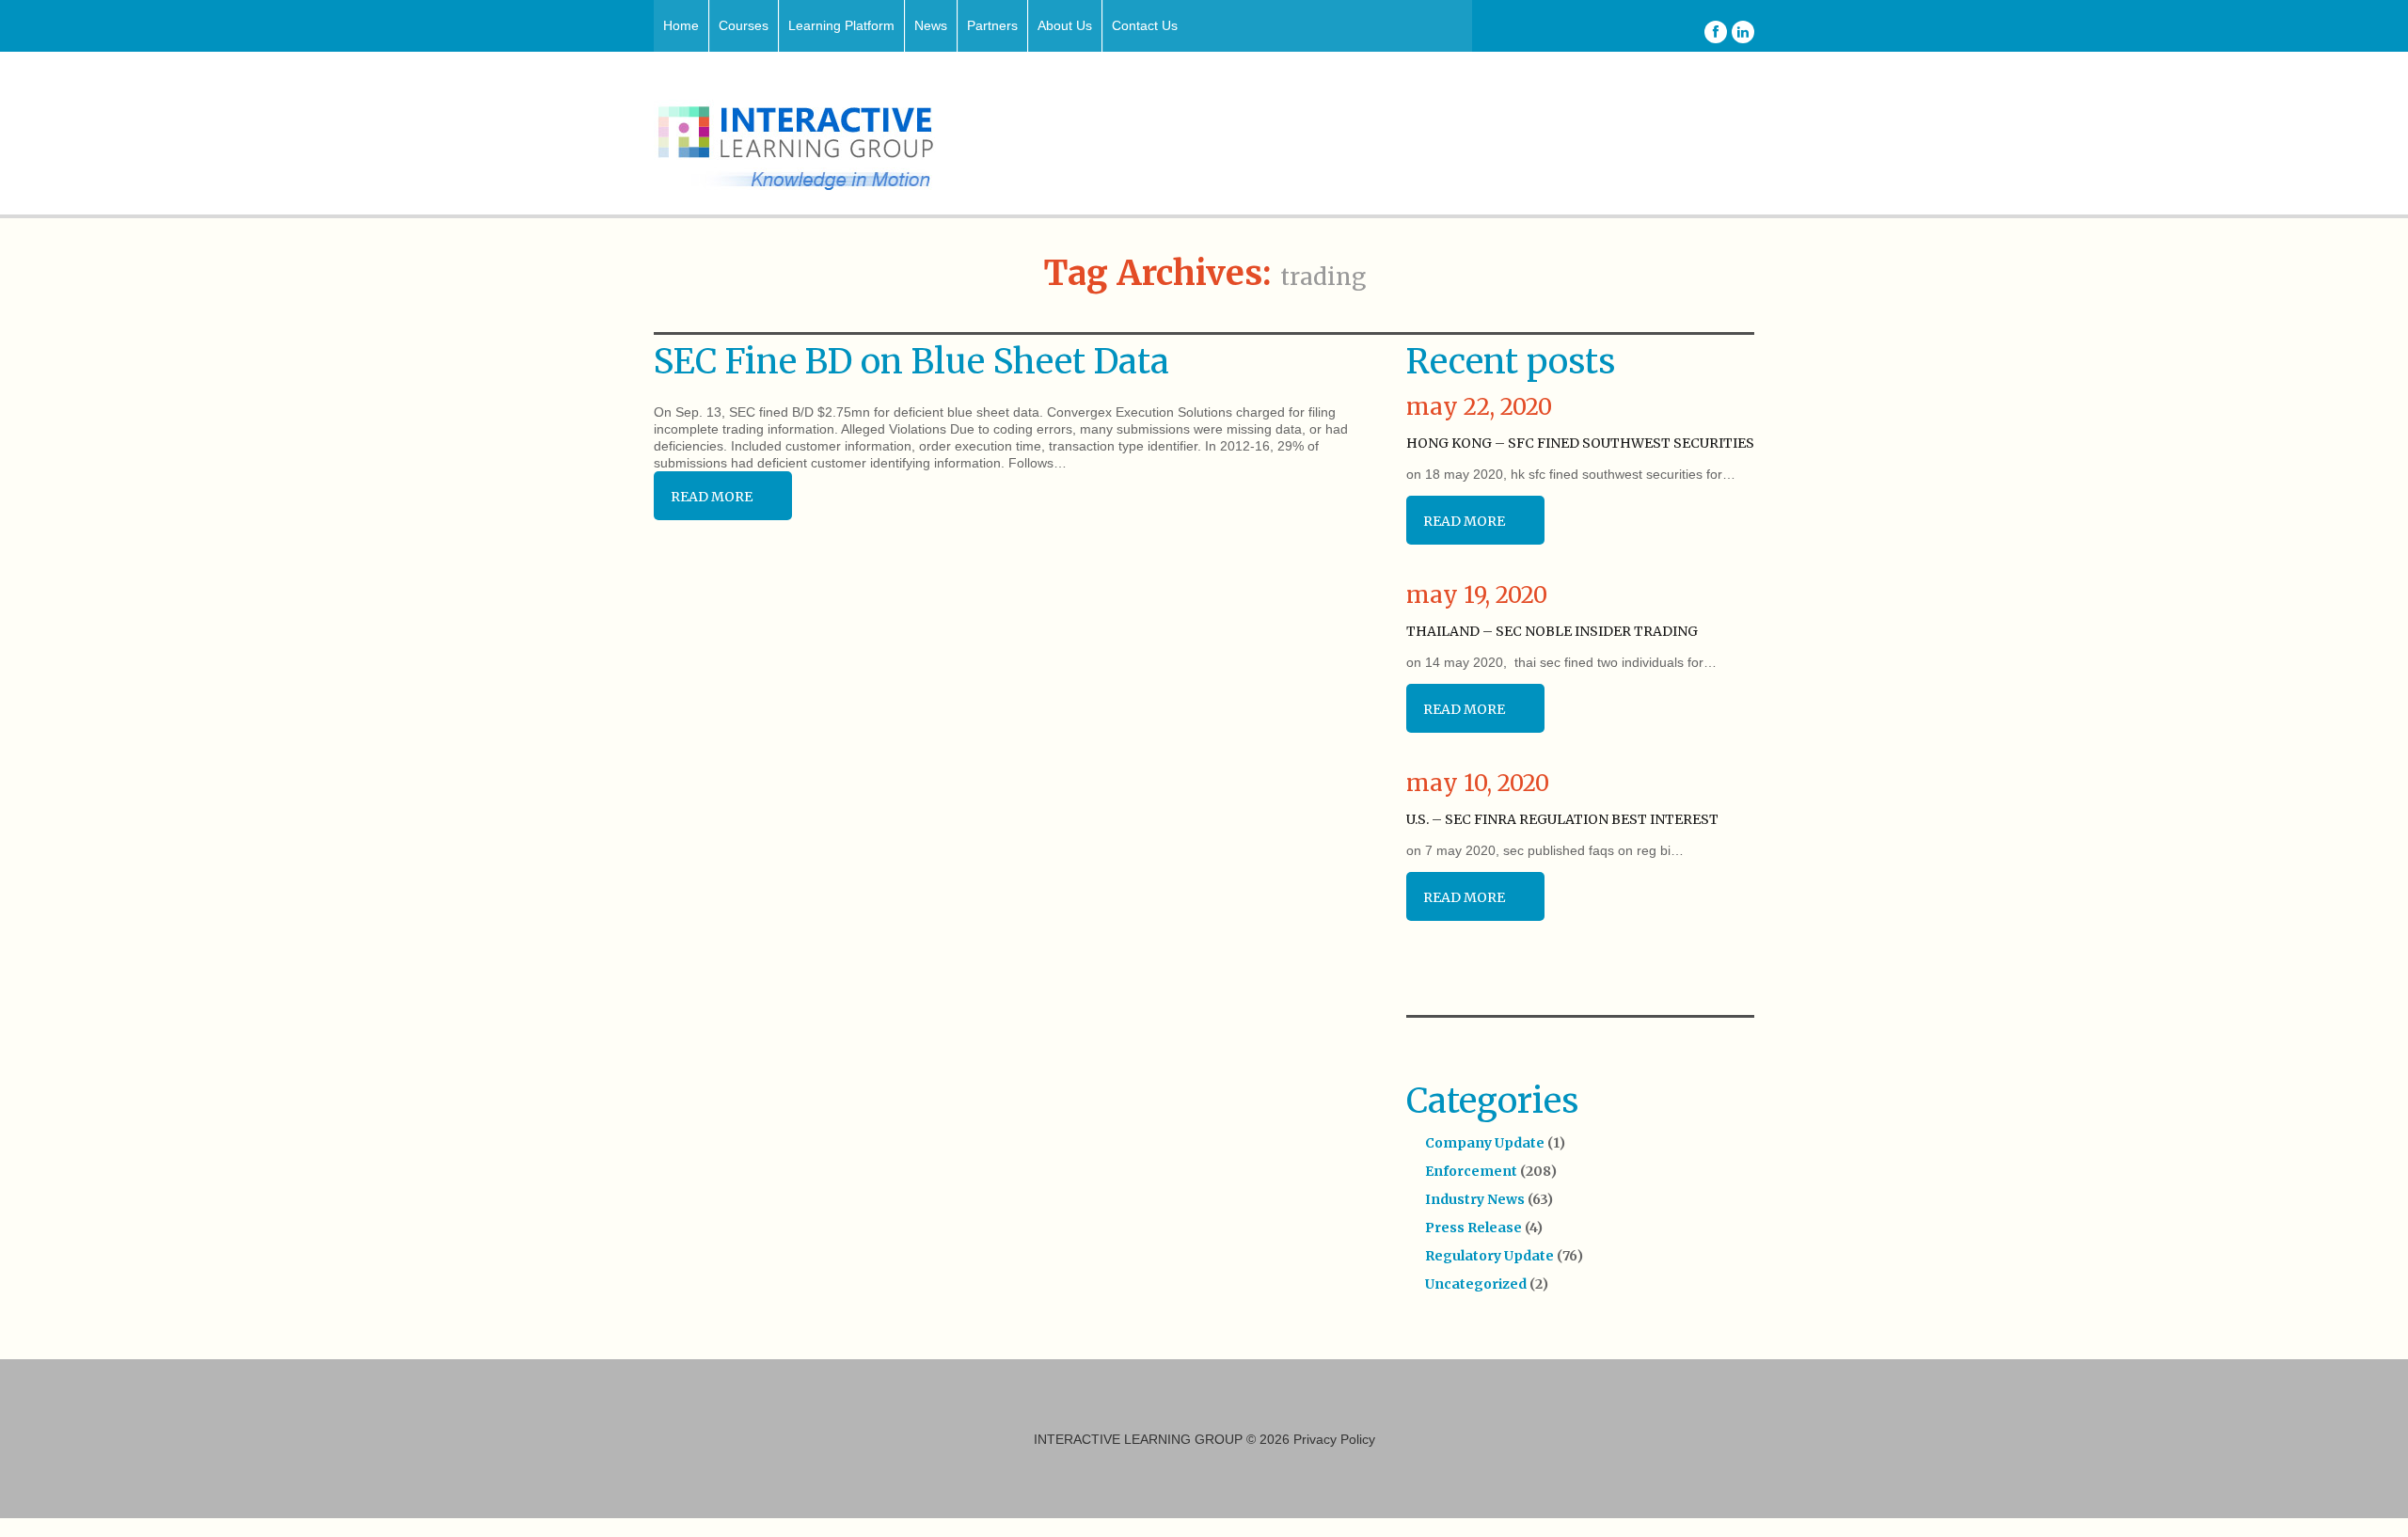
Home (681, 25)
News (931, 25)
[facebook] (1716, 32)
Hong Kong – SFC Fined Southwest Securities (1580, 443)
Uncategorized (1476, 1284)
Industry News (1475, 1199)
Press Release (1473, 1228)
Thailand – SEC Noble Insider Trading (1552, 631)
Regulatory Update (1489, 1256)
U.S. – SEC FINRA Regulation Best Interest (1562, 819)
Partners (992, 25)
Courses (744, 25)
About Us (1065, 25)
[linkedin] (1743, 32)
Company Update (1485, 1143)
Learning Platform (841, 25)
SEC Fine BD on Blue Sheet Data (911, 362)
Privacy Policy (1334, 1439)
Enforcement (1471, 1171)
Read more (712, 497)
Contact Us (1145, 25)
